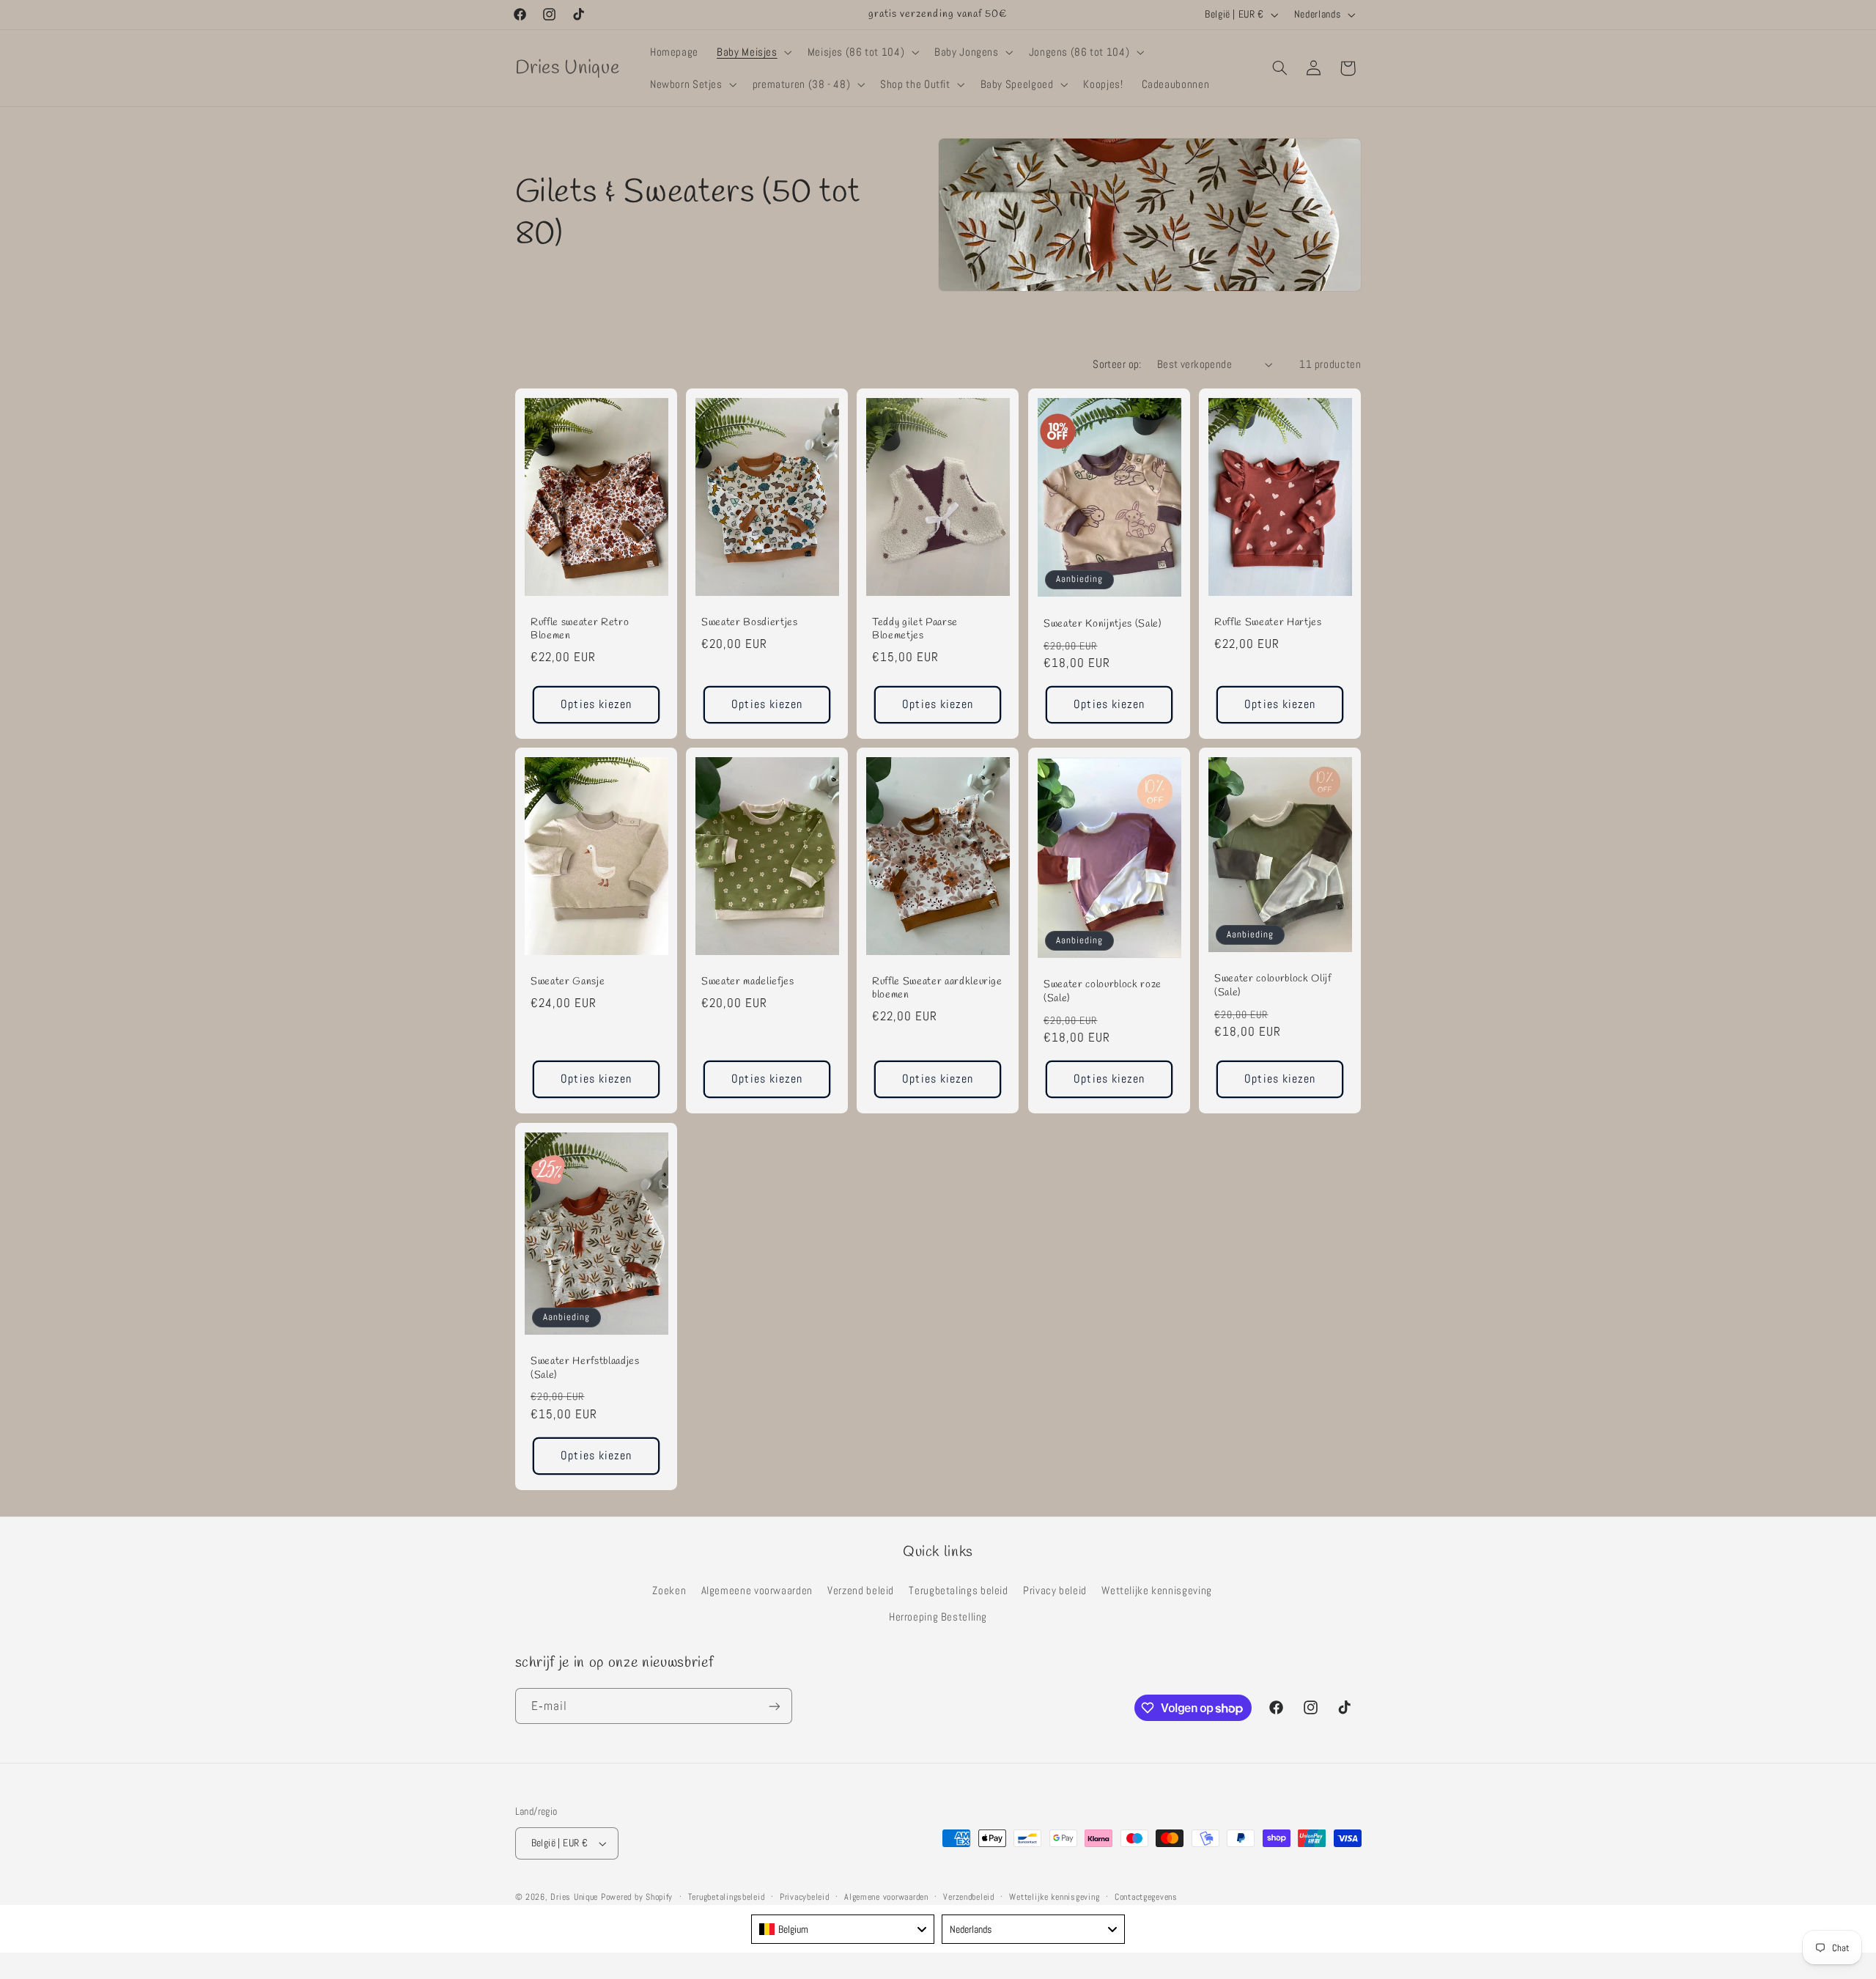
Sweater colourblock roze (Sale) (1103, 992)
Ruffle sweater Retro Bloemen (580, 630)
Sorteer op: (1117, 364)
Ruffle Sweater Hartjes (1268, 623)
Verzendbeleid (969, 1897)
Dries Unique (574, 1897)
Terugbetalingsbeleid (727, 1897)
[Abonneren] (774, 1706)
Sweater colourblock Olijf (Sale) (1273, 987)
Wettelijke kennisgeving (1157, 1591)
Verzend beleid (861, 1591)
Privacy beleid (1055, 1591)
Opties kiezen (596, 704)
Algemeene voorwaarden (757, 1591)
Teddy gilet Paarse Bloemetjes (915, 630)
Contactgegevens (1146, 1897)
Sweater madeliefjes (748, 982)
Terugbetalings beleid (958, 1591)
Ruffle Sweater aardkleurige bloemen (937, 989)
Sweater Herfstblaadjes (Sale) (585, 1368)
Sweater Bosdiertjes (750, 623)
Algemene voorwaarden (886, 1897)
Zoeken (669, 1591)
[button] (753, 52)
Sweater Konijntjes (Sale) (1103, 624)
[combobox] (843, 1929)
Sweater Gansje (568, 982)
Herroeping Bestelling (938, 1617)
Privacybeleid (805, 1897)
